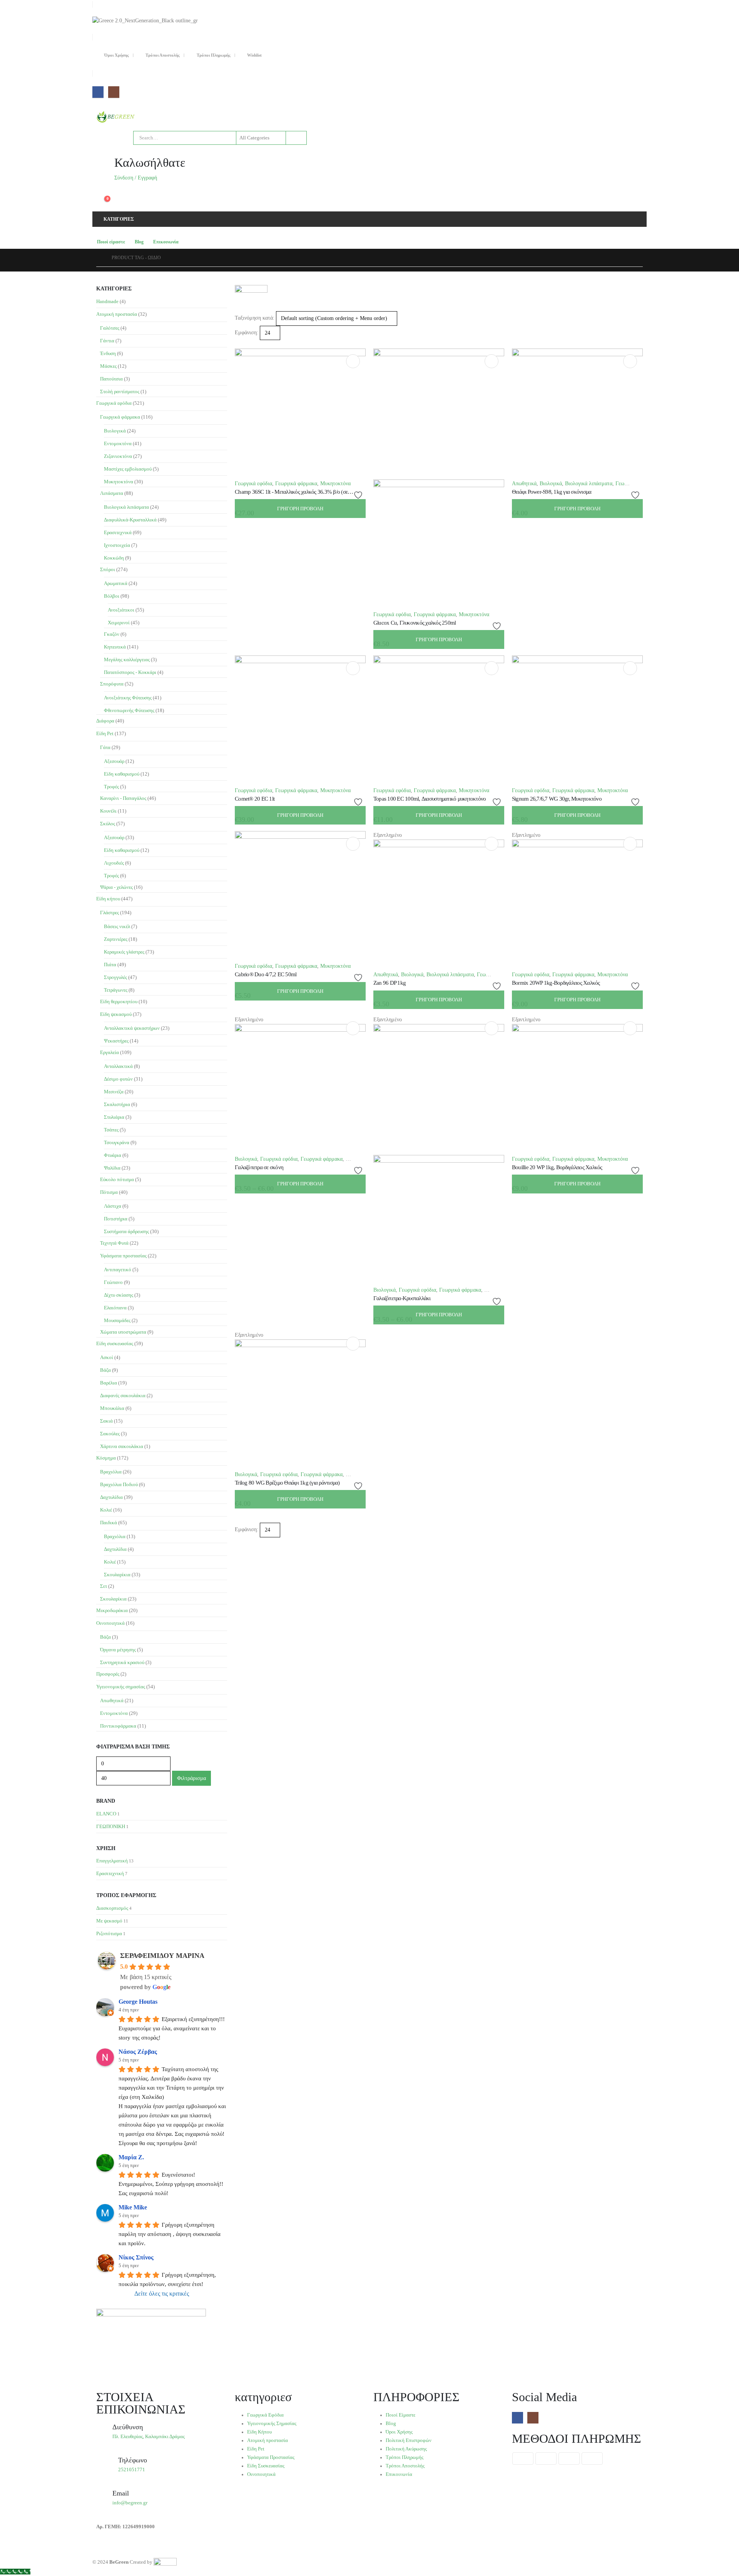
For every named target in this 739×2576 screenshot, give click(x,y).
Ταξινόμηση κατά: (255, 318)
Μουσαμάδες (117, 1320)
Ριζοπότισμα (109, 1933)
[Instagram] (114, 92)
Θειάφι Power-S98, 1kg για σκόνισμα (552, 492)
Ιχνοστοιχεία (117, 545)
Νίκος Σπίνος (136, 2257)
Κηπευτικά (115, 647)
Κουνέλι (108, 811)
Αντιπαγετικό (118, 1270)
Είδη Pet (105, 733)
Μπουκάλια (112, 1408)
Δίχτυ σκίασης (119, 1295)
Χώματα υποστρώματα (123, 1332)
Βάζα (105, 1370)
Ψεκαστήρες (116, 1041)
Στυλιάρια (114, 1117)
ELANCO (106, 1814)
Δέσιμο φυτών (118, 1079)
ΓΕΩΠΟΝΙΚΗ (111, 1826)
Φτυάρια (113, 1155)
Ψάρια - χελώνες (116, 887)
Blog (139, 242)
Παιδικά (109, 1523)
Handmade (107, 301)
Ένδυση (108, 353)
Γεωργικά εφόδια (253, 484)
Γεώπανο (113, 1282)
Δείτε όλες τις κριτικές (162, 2294)
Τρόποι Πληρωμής (214, 55)
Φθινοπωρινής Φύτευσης (129, 710)
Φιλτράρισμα (191, 1778)
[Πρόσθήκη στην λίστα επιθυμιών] (359, 495)
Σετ (104, 1586)
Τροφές (111, 787)
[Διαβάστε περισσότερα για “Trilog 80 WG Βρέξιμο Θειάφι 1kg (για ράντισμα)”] (353, 1344)
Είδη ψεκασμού (116, 1014)
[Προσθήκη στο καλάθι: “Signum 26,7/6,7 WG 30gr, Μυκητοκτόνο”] (630, 668)
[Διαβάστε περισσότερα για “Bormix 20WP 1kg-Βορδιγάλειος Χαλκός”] (630, 844)
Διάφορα (105, 721)
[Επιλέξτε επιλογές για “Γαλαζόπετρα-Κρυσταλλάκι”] (492, 1028)
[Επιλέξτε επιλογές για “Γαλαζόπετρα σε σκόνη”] (353, 1028)
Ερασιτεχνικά (118, 532)
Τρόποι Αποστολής (163, 55)
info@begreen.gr (130, 2503)
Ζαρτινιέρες (116, 939)
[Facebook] (98, 92)
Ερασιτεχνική (110, 1873)
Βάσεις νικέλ (117, 926)
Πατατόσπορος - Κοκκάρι (130, 672)
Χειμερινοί (119, 623)
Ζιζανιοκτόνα (118, 456)
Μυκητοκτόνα (335, 484)
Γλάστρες (110, 913)
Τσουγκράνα (117, 1142)
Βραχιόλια (111, 1472)
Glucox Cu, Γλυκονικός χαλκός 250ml (415, 623)
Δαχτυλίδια (111, 1497)
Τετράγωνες (116, 990)
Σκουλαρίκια (117, 1575)
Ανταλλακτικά (118, 1066)
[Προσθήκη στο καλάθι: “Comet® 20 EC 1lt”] (353, 668)
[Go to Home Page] (99, 258)
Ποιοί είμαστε (111, 242)
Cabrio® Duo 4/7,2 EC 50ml (266, 974)
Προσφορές (108, 1674)
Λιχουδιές (114, 863)
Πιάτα (110, 965)
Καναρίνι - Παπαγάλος (123, 798)
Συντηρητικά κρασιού (122, 1662)
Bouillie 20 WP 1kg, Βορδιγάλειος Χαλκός (557, 1167)
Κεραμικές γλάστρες (124, 952)
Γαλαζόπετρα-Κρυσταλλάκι (402, 1298)
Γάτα (105, 747)
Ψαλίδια (112, 1168)
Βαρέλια (109, 1383)
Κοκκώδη (114, 558)
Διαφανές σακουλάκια (123, 1395)
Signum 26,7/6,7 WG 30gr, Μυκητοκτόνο (557, 799)
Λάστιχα (113, 1206)
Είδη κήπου (108, 899)
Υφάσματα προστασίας (123, 1256)
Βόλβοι (112, 596)
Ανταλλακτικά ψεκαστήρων (132, 1028)
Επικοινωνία (166, 242)
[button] (238, 344)
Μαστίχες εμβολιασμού (128, 469)
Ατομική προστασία (117, 314)
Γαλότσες (110, 328)
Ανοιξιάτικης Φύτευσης (128, 698)
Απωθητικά (524, 484)
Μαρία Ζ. (131, 2157)
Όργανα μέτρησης (118, 1650)
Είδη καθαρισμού (122, 774)
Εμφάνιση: (247, 333)
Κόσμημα (106, 1458)
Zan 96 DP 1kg (390, 983)
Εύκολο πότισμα (117, 1179)
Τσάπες (111, 1130)
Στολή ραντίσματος (120, 391)
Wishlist (254, 55)
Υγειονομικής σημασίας (121, 1687)
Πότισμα (109, 1192)
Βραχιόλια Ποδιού (119, 1484)
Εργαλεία (110, 1052)
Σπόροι (108, 569)
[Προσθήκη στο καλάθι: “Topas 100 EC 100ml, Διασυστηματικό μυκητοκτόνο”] (492, 668)
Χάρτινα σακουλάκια (122, 1446)
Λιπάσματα (112, 493)
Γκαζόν (112, 634)
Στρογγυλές (115, 977)
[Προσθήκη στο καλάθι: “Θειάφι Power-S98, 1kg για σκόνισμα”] (630, 361)
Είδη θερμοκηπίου (119, 1001)
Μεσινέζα (114, 1092)
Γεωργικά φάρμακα (296, 484)
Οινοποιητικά (110, 1623)
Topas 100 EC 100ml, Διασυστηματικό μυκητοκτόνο (430, 799)
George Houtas (138, 2002)
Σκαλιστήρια (117, 1104)
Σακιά (106, 1421)
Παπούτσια (111, 379)
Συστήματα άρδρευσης (126, 1231)
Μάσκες (108, 366)
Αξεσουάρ (114, 761)
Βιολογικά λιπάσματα (589, 484)
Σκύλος (108, 824)
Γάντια (107, 341)
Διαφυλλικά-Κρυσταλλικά (130, 520)
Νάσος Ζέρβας (138, 2052)
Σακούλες (110, 1434)
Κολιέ (106, 1510)
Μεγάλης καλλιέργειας (127, 660)
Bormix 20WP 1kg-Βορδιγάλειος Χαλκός (556, 983)
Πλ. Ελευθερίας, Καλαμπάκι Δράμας (149, 2437)
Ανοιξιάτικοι (121, 610)
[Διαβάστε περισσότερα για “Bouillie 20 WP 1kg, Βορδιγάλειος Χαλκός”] (630, 1028)
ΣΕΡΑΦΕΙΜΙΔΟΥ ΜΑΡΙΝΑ (162, 1956)
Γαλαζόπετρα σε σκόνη (259, 1167)
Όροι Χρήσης (117, 55)
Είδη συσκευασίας (115, 1343)
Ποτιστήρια (116, 1219)
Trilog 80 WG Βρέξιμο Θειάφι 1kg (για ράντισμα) (287, 1483)
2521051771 (132, 2470)
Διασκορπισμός (112, 1908)
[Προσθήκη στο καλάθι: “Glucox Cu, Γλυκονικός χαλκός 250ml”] (492, 361)
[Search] (296, 138)
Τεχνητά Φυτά (114, 1243)
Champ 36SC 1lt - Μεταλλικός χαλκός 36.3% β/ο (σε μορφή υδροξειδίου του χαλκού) (325, 492)
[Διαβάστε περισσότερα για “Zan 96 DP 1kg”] (492, 844)
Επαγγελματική (112, 1861)
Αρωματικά (116, 583)
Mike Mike (133, 2207)
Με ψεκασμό (109, 1921)
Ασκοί (107, 1357)
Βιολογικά (551, 484)
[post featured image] (300, 413)
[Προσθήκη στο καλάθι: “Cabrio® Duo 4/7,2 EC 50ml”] (353, 844)
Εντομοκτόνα (118, 443)
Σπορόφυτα (112, 684)
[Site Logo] (115, 117)
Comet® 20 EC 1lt (255, 799)
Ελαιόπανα (115, 1308)
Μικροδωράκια (112, 1610)
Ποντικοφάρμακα (118, 1726)
